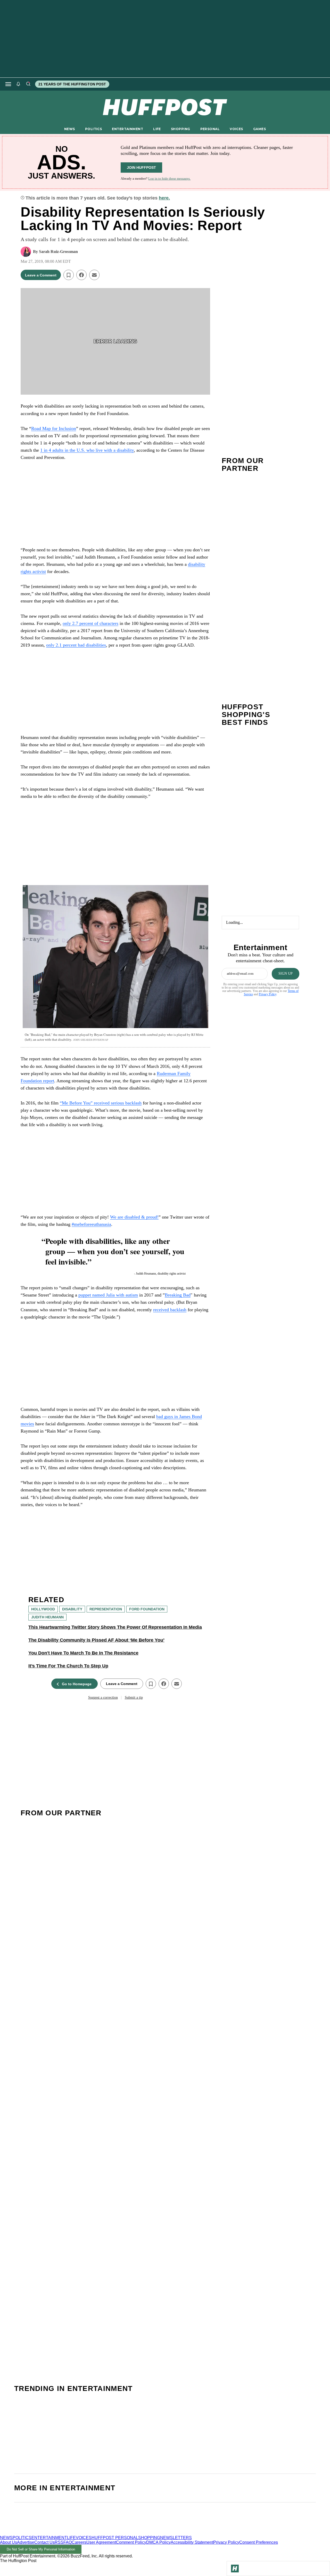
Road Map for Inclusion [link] (54, 428)
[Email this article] (94, 275)
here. (164, 198)
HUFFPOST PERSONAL (115, 2538)
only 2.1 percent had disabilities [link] (76, 645)
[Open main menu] (8, 84)
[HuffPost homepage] (66, 2533)
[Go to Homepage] (235, 2569)
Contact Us (44, 2542)
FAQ (68, 2542)
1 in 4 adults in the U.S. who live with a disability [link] (87, 450)
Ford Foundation (147, 1609)
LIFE (157, 129)
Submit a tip (134, 1698)
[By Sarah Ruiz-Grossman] (26, 252)
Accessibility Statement (192, 2542)
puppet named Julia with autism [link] (108, 1295)
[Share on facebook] (81, 275)
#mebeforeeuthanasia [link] (91, 1224)
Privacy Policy (268, 994)
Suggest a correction (103, 1698)
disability (72, 1609)
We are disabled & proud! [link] (134, 1217)
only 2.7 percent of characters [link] (90, 623)
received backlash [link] (170, 1310)
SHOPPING (180, 129)
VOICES (236, 129)
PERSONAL (210, 129)
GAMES (259, 129)
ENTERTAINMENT (127, 129)
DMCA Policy (158, 2542)
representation (106, 1609)
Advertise (26, 2542)
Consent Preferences (259, 2542)
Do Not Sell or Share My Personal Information (41, 2549)
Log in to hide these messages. (169, 178)
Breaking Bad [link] (178, 1295)
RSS (59, 2542)
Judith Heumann (47, 1617)
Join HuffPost (141, 168)
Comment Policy (131, 2542)
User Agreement (101, 2542)
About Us (9, 2542)
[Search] (28, 84)
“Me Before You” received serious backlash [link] (101, 1103)
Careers (79, 2542)
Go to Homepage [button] (77, 1684)
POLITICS (93, 129)
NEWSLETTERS (176, 2538)
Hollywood (43, 1609)
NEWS (70, 129)
